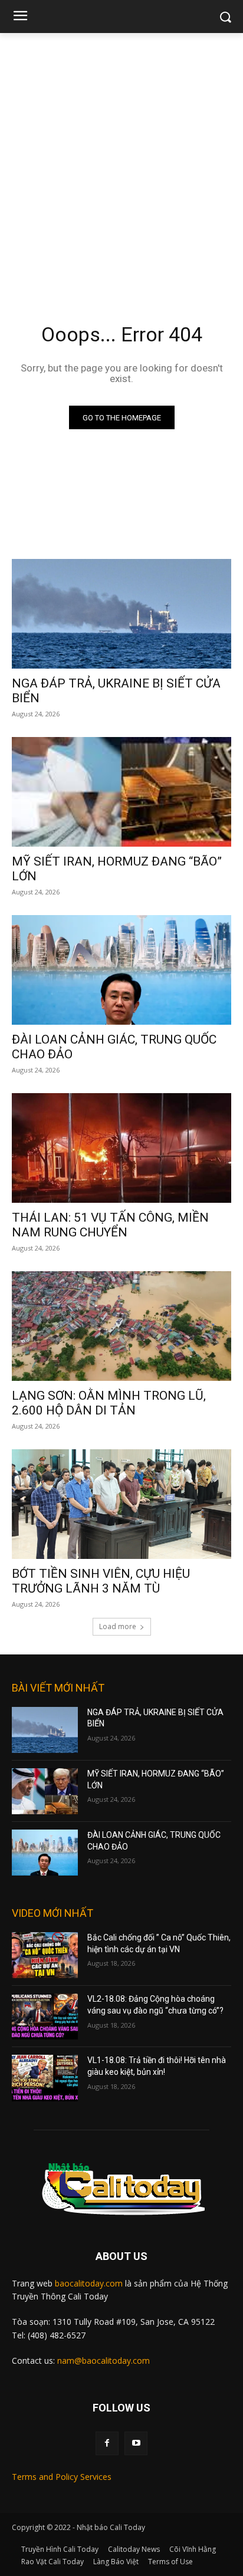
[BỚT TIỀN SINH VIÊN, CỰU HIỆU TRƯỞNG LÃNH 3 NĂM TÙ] (121, 1504)
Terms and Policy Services (62, 2477)
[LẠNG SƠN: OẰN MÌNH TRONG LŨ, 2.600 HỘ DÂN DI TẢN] (121, 1326)
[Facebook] (107, 2443)
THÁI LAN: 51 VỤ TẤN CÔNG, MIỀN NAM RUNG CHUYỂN (110, 1225)
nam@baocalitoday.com (104, 2360)
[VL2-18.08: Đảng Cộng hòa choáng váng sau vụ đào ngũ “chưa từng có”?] (45, 2016)
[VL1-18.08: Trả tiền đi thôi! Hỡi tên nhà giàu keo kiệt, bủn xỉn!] (45, 2078)
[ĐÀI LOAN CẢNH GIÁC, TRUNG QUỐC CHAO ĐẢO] (121, 970)
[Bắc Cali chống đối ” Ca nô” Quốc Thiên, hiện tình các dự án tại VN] (45, 1955)
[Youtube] (136, 2443)
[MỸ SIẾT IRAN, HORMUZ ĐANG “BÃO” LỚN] (121, 792)
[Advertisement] (121, 160)
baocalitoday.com (89, 2283)
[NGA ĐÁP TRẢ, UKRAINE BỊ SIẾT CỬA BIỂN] (121, 614)
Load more (118, 1626)
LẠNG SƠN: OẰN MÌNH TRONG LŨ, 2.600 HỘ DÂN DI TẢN (109, 1403)
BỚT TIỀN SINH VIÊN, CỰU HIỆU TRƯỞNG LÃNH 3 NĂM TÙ (101, 1581)
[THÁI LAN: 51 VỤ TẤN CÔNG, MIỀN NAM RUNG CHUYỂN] (121, 1148)
